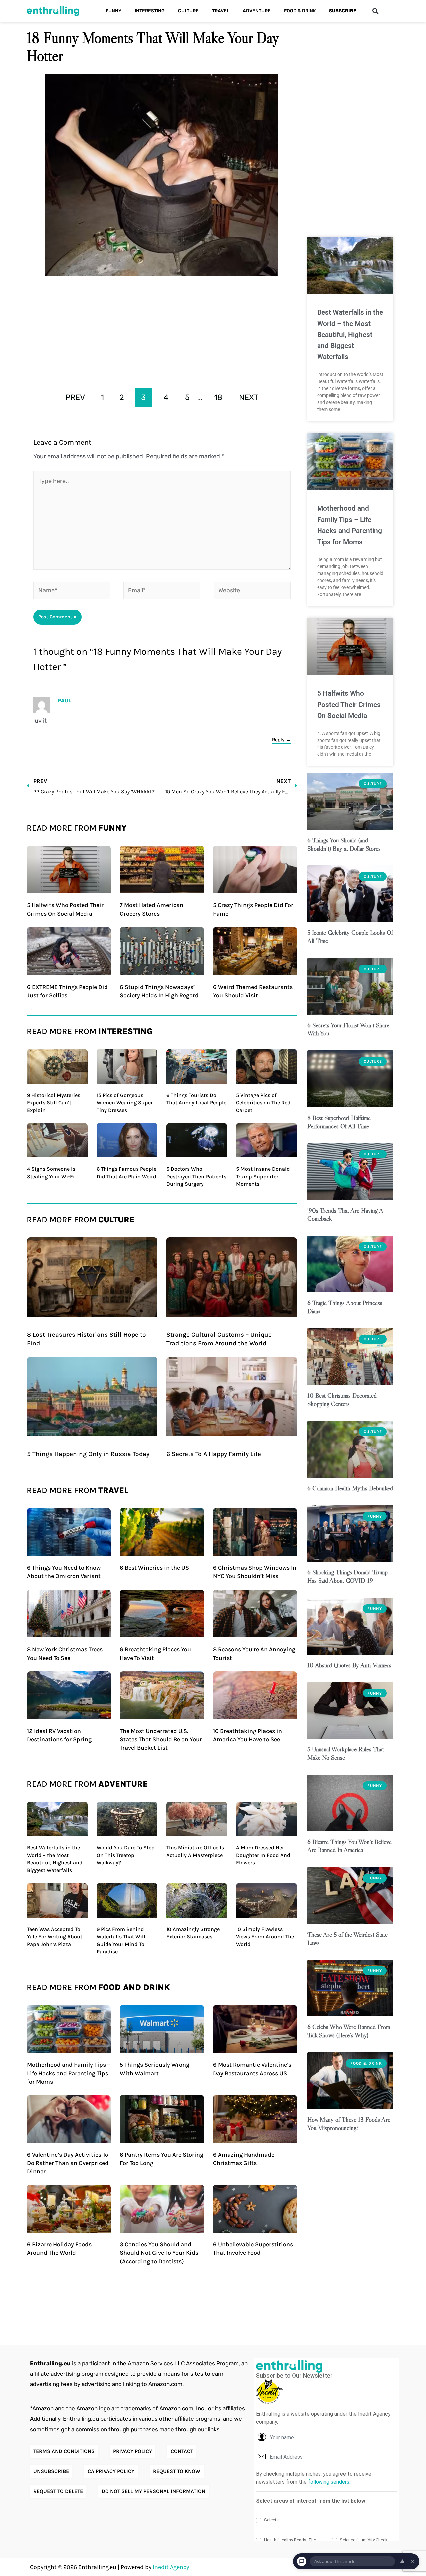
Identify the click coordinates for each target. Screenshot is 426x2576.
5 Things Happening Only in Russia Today (88, 1454)
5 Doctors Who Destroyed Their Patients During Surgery (196, 1176)
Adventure (257, 11)
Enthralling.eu (50, 2363)
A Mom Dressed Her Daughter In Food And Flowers (263, 1855)
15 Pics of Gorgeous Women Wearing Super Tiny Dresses (125, 1103)
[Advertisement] (162, 330)
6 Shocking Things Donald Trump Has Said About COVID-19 (347, 1576)
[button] (375, 11)
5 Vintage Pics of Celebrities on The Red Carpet (263, 1103)
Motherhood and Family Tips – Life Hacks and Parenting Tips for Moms (69, 2073)
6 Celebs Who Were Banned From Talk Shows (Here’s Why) (349, 2031)
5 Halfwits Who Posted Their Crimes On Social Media (349, 704)
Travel (221, 11)
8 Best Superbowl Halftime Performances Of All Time (339, 1122)
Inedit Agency (171, 2567)
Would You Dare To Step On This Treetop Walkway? (126, 1855)
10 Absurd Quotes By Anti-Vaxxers (349, 1665)
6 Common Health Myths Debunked (350, 1488)
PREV (75, 397)
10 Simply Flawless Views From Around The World (265, 1937)
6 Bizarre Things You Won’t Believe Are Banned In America (349, 1846)
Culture (188, 11)
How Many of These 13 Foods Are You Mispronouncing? (349, 2124)
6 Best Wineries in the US (154, 1568)
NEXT (249, 397)
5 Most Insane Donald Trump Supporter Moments (263, 1176)
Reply (278, 740)
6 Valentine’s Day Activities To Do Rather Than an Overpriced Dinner (68, 2163)
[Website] (252, 592)
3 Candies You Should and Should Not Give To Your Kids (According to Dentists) (159, 2253)
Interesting (150, 11)
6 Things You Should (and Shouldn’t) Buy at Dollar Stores (344, 844)
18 (218, 397)
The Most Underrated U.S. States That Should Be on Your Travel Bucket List (161, 1739)
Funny (114, 11)
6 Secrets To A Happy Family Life (214, 1454)
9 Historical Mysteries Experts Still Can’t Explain (54, 1103)
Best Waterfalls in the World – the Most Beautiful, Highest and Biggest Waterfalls (350, 335)
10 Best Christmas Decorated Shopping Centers (342, 1400)
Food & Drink (300, 11)
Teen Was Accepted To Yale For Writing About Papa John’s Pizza (55, 1937)
